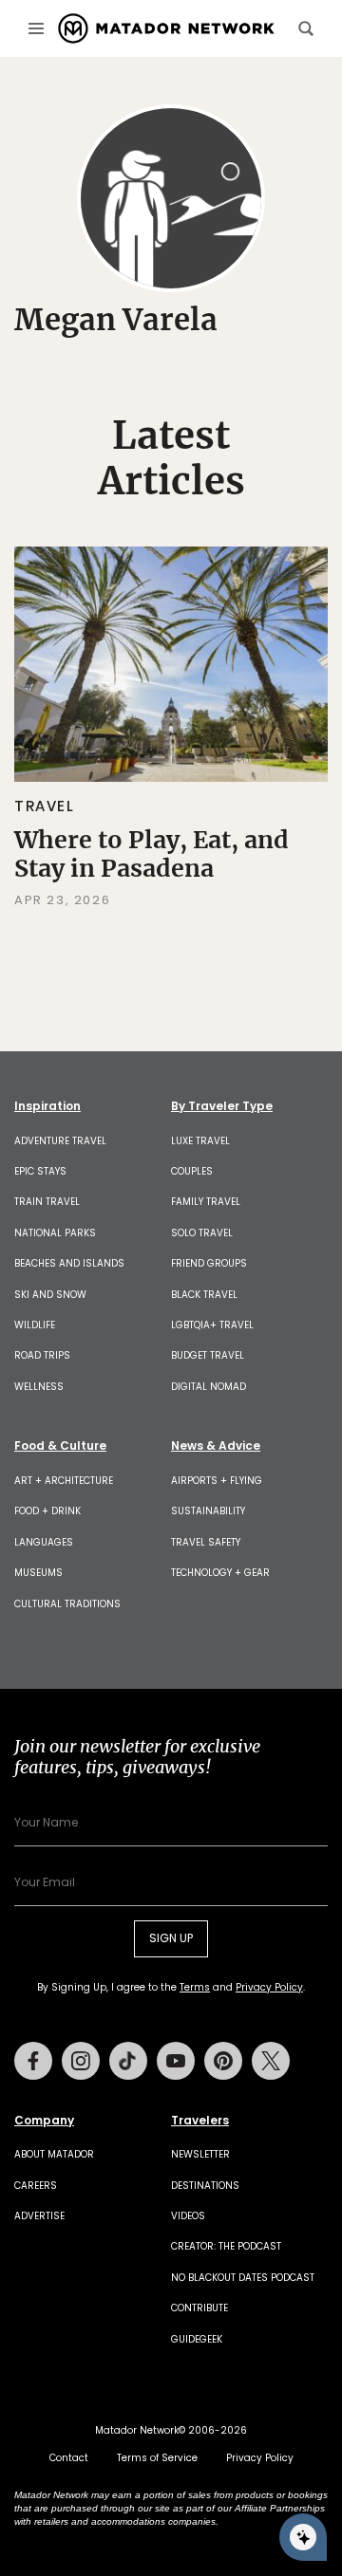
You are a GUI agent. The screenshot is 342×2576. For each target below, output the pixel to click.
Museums (38, 1573)
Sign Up (171, 1938)
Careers (36, 2186)
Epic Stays (40, 1171)
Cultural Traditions (67, 1604)
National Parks (55, 1233)
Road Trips (42, 1355)
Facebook (33, 2061)
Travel (45, 806)
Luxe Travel (200, 1141)
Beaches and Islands (69, 1263)
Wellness (39, 1387)
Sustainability (208, 1511)
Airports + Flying (217, 1481)
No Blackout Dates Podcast (243, 2278)
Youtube (176, 2061)
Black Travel (204, 1295)
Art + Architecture (64, 1481)
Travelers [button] (200, 2121)
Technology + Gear (220, 1573)
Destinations (205, 2186)
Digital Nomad (209, 1387)
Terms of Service (157, 2458)
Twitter (271, 2061)
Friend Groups (209, 1263)
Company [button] (44, 2121)
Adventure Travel (60, 1141)
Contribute (199, 2308)
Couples (192, 1171)
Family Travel (206, 1202)
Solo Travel (202, 1233)
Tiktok (128, 2061)
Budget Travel (208, 1355)
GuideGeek (197, 2339)
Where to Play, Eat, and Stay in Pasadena (152, 854)
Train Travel (47, 1202)
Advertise (39, 2216)
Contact (69, 2458)
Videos (188, 2216)
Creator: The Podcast (226, 2246)
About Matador (54, 2154)
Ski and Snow (50, 1295)
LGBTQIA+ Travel (212, 1325)
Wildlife (35, 1325)
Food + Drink (47, 1511)
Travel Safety (206, 1542)
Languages (44, 1542)
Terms (195, 1987)
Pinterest (223, 2061)
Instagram (81, 2061)
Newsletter (200, 2154)
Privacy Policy (269, 1987)
